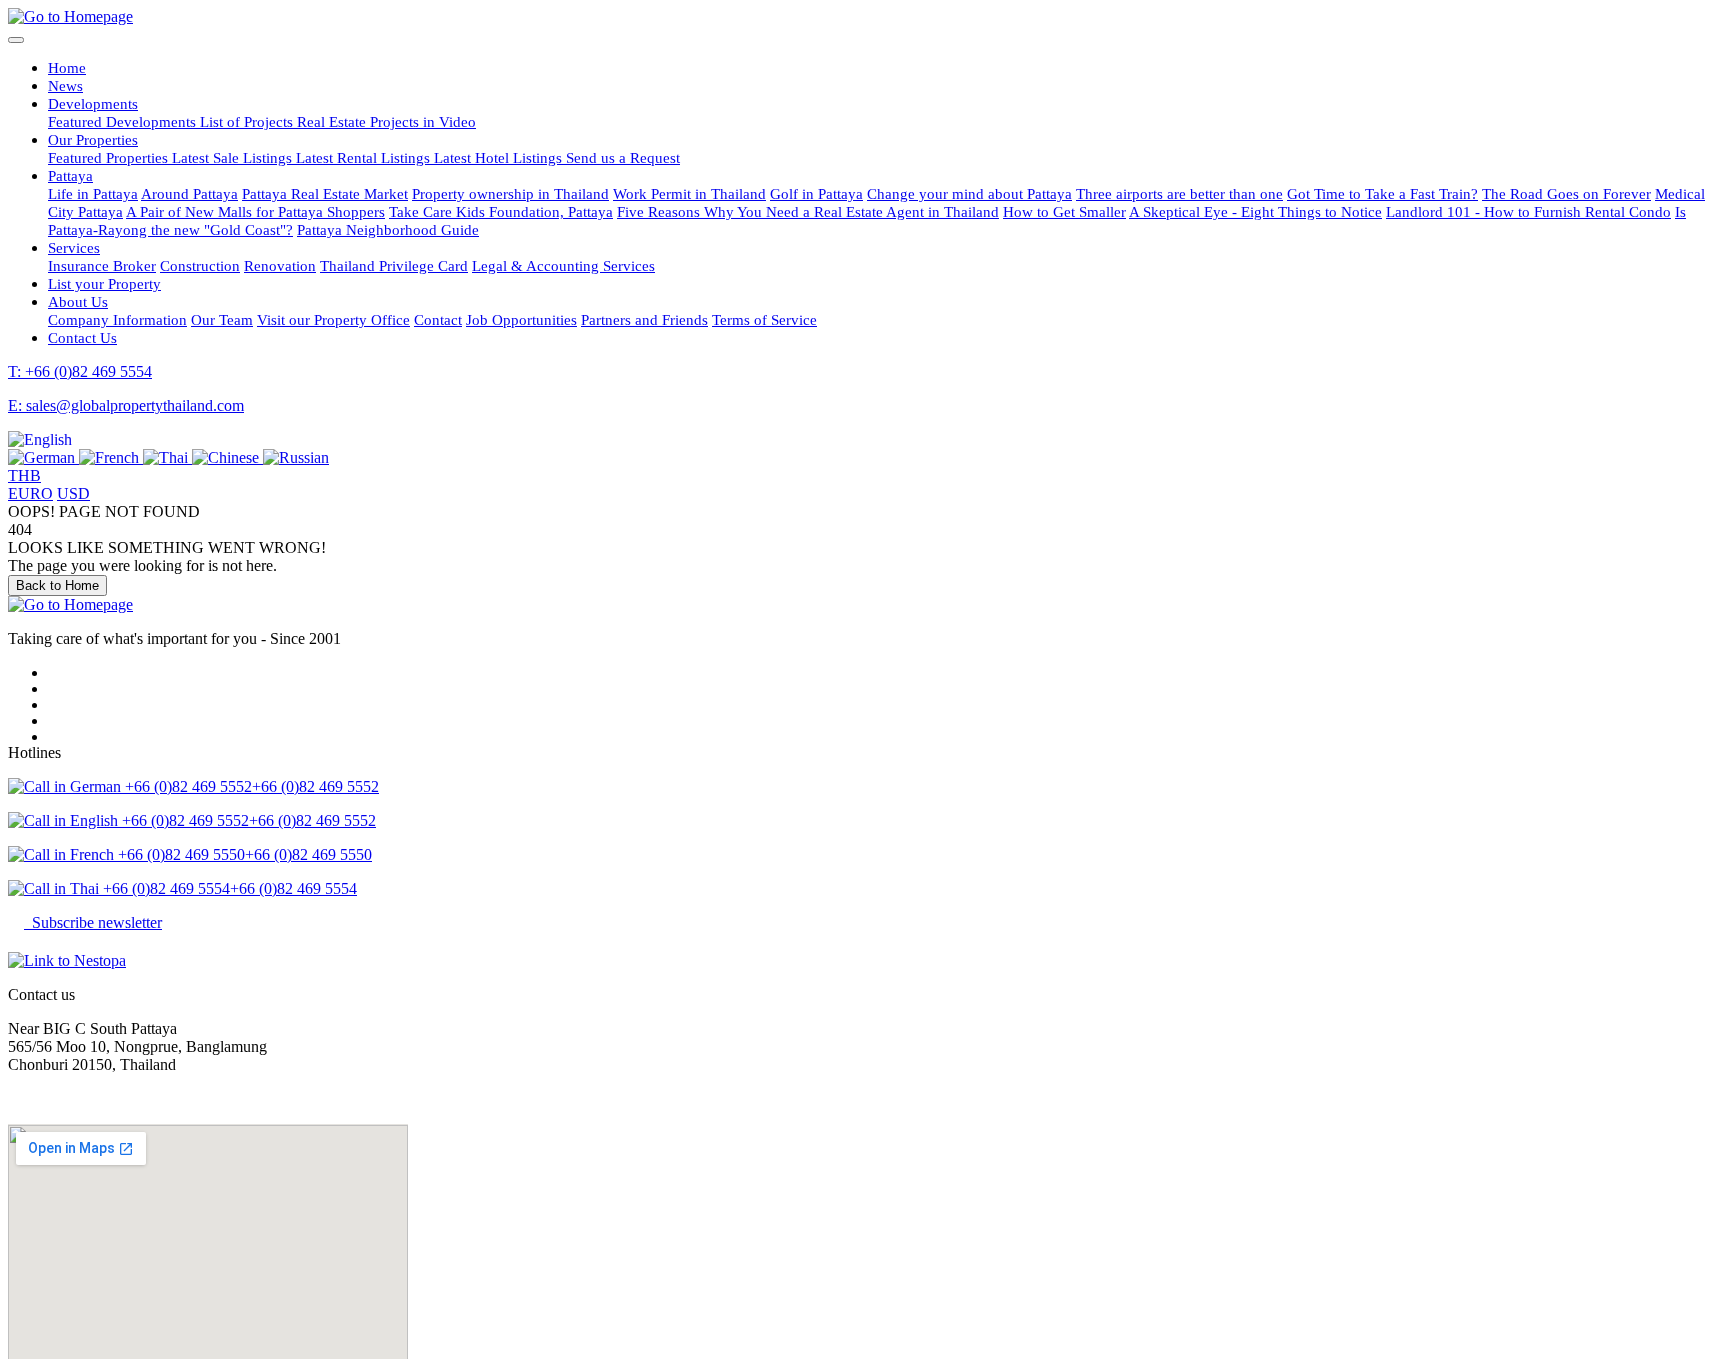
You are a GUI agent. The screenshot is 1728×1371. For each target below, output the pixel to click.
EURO (30, 493)
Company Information (117, 319)
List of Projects (248, 121)
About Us (78, 301)
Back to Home (57, 585)
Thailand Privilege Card (394, 265)
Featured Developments (124, 121)
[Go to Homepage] (70, 16)
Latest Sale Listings (234, 157)
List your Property (104, 283)
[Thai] (167, 457)
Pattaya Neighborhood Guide (388, 229)
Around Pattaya (189, 193)
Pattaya (70, 175)
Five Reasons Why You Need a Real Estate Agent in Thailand (808, 211)
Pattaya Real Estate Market (325, 193)
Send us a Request (623, 157)
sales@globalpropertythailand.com (117, 1098)
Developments (93, 103)
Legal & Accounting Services (563, 265)
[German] (43, 457)
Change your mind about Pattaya (969, 193)
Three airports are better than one (1179, 193)
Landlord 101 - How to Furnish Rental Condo (1528, 211)
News (65, 85)
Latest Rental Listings (365, 157)
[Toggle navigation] (16, 40)
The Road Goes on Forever (1566, 193)
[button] (40, 439)
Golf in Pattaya (816, 193)
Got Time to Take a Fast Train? (1382, 193)
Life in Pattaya (93, 193)
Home (67, 67)
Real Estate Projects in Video (386, 121)
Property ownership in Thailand (510, 193)
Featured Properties (110, 157)
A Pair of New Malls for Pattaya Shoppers (255, 211)
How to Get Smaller (1064, 211)
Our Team (222, 319)
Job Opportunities (521, 319)
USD (73, 493)
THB (24, 475)
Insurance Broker (102, 265)
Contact (438, 319)
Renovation (280, 265)
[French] (111, 457)
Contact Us (82, 337)
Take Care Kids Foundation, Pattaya (501, 211)
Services (74, 247)
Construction (200, 265)
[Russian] (296, 457)
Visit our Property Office (333, 319)
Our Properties (93, 139)
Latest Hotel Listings (500, 157)
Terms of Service (764, 319)
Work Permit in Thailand (689, 193)
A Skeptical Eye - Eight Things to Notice (1255, 211)
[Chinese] (227, 457)
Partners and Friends (644, 319)
